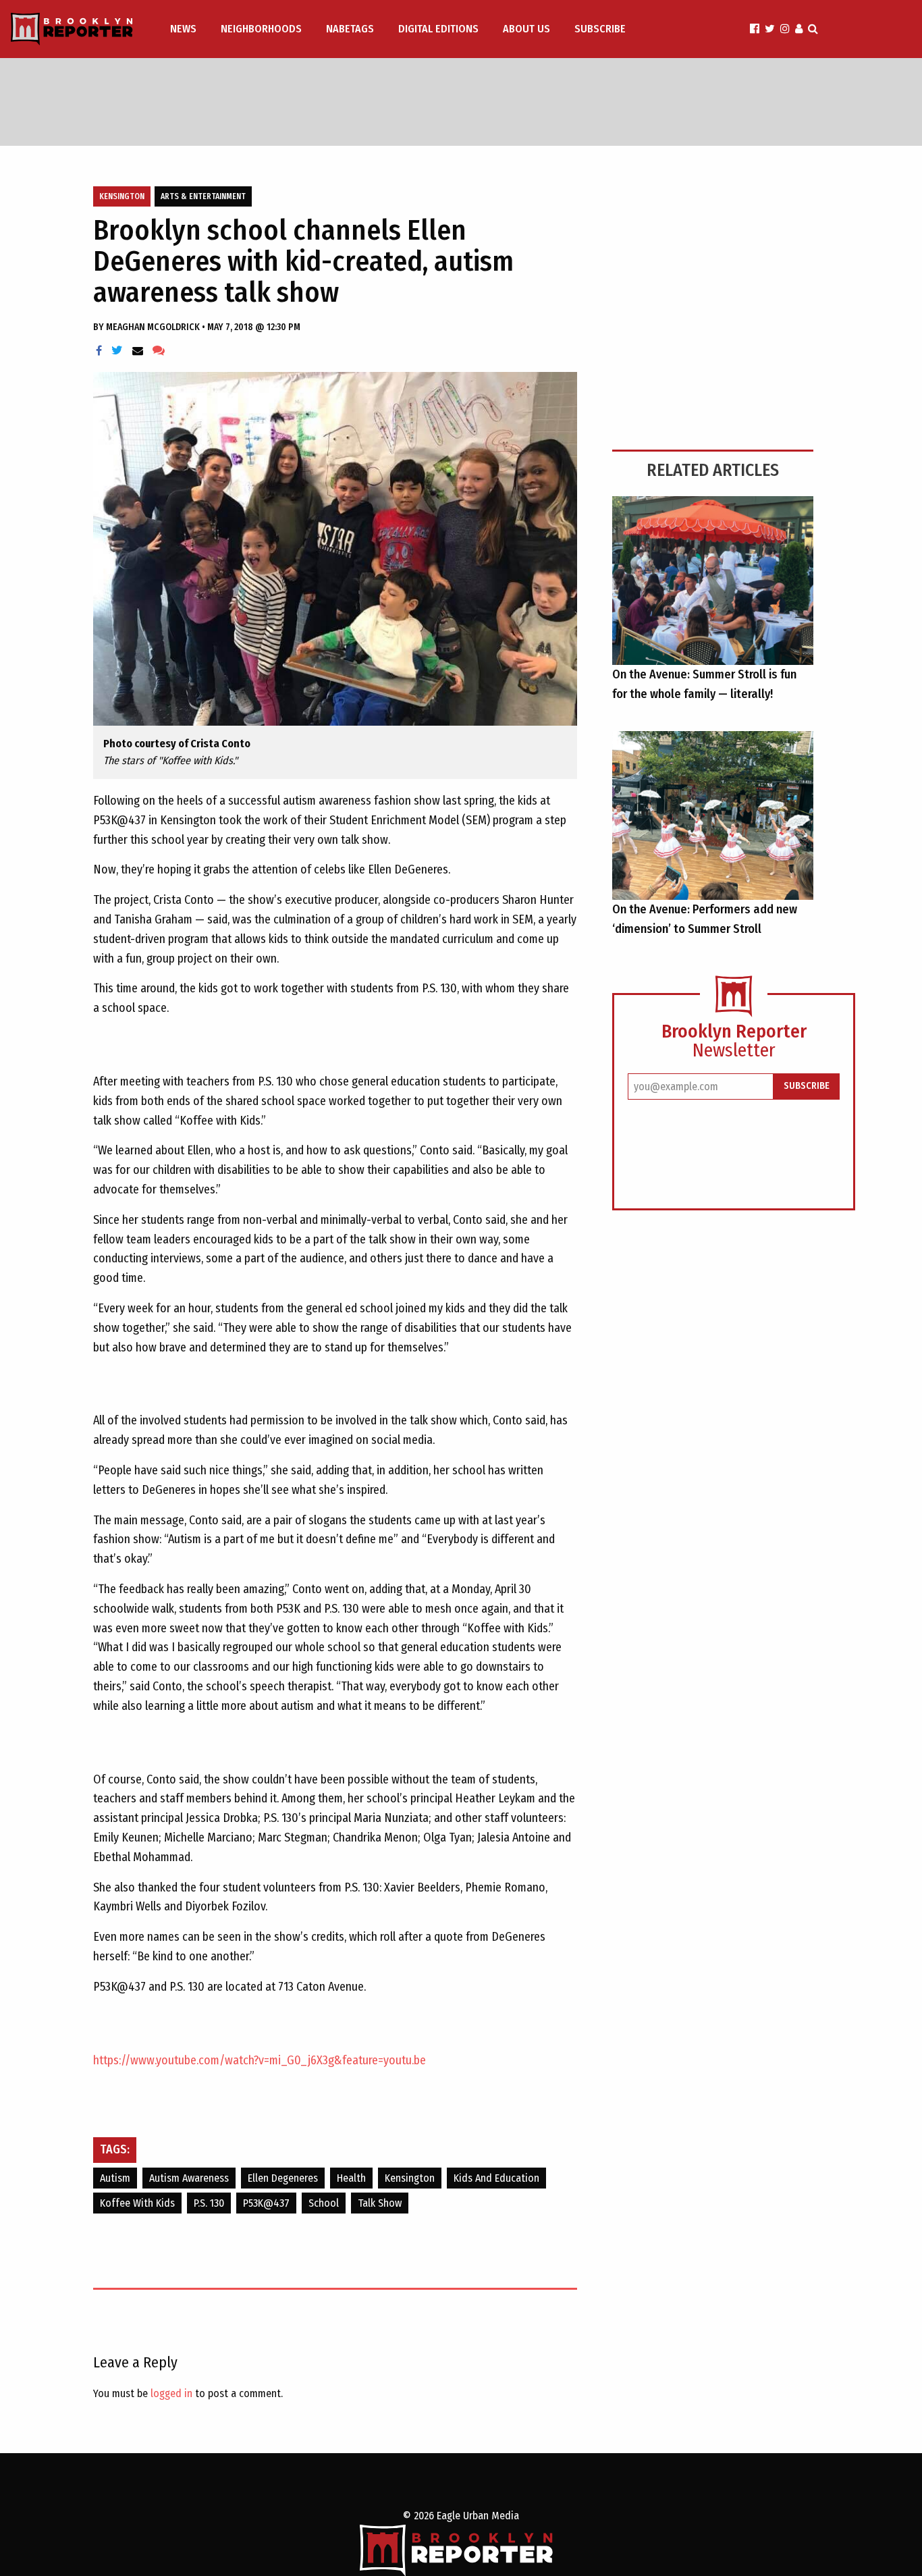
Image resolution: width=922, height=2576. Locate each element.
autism (115, 2178)
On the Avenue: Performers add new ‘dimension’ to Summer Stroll (705, 919)
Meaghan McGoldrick (154, 327)
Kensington (122, 196)
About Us (526, 29)
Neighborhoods (261, 29)
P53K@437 (266, 2203)
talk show (380, 2203)
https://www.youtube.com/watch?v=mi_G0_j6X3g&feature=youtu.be (260, 2060)
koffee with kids (137, 2203)
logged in (171, 2393)
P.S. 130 (209, 2203)
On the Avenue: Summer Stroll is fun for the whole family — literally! (704, 684)
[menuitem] (185, 29)
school (324, 2203)
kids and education (496, 2178)
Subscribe (600, 29)
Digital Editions (438, 29)
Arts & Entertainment (203, 196)
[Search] (813, 29)
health (351, 2178)
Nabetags (350, 29)
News (183, 29)
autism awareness (189, 2178)
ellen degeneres (283, 2178)
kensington (410, 2178)
